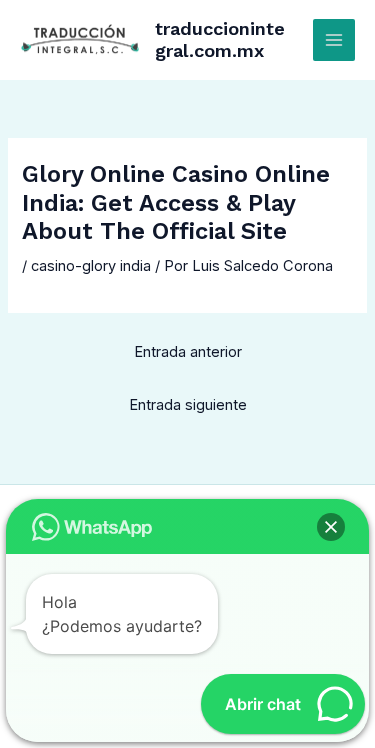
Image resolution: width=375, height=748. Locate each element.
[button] (331, 527)
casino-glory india (91, 266)
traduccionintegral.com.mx (220, 39)
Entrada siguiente (188, 405)
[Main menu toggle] (334, 40)
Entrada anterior (188, 352)
